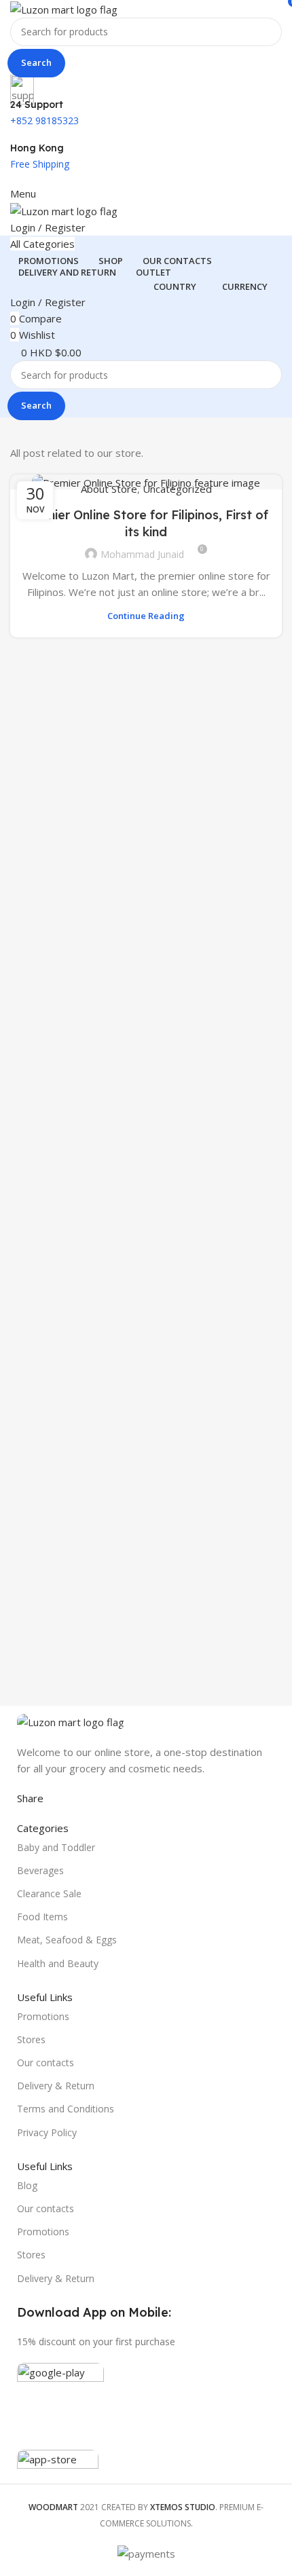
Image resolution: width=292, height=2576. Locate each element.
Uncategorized (177, 489)
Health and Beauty (58, 1963)
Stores (31, 2039)
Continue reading (146, 616)
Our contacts (45, 2062)
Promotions (43, 2016)
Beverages (40, 1870)
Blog (27, 2185)
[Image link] (71, 1721)
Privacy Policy (47, 2132)
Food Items (42, 1917)
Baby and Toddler (56, 1847)
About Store (109, 489)
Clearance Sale (49, 1893)
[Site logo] (64, 8)
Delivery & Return (56, 2086)
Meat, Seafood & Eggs (67, 1940)
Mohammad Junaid (142, 554)
